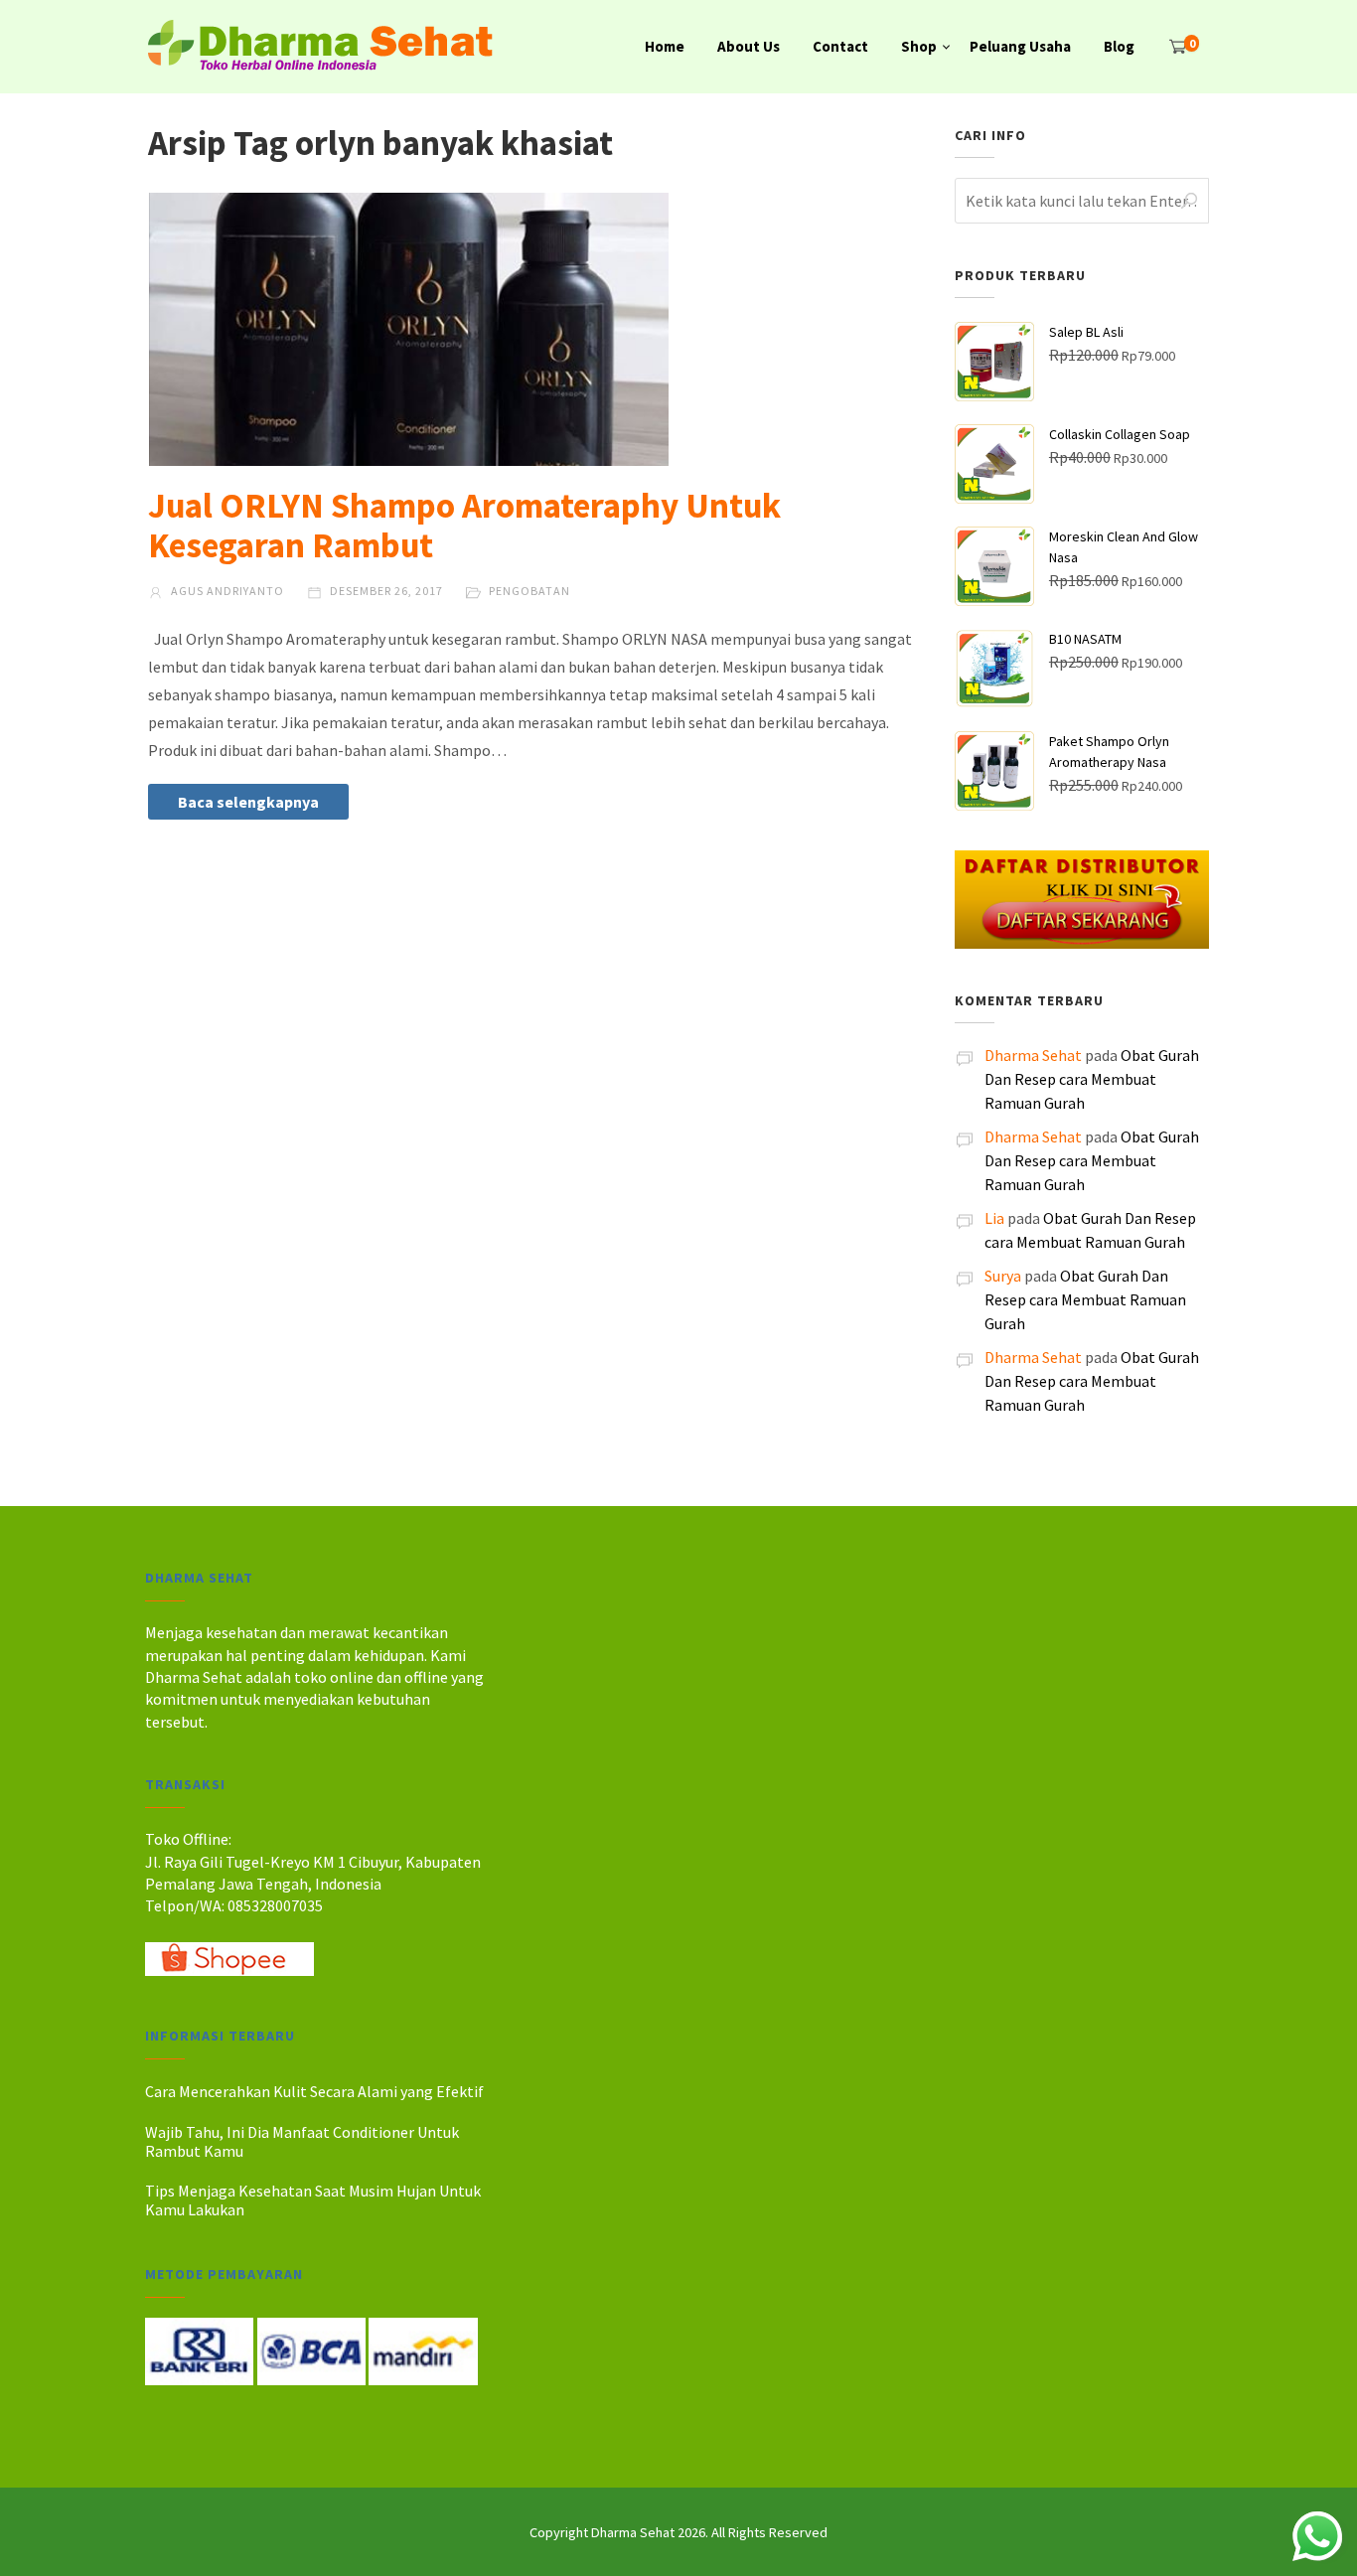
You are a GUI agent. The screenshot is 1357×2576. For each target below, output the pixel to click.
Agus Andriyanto (226, 591)
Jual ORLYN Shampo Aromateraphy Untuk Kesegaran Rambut (464, 526)
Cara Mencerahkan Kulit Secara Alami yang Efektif (314, 2091)
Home (665, 46)
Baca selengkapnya (248, 802)
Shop (919, 46)
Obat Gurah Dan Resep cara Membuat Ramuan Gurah (1092, 1079)
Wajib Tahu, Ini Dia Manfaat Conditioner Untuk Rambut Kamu (302, 2141)
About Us (749, 46)
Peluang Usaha (1020, 46)
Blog (1119, 46)
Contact (840, 46)
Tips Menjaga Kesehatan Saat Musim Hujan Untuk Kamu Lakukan (313, 2200)
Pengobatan (529, 591)
